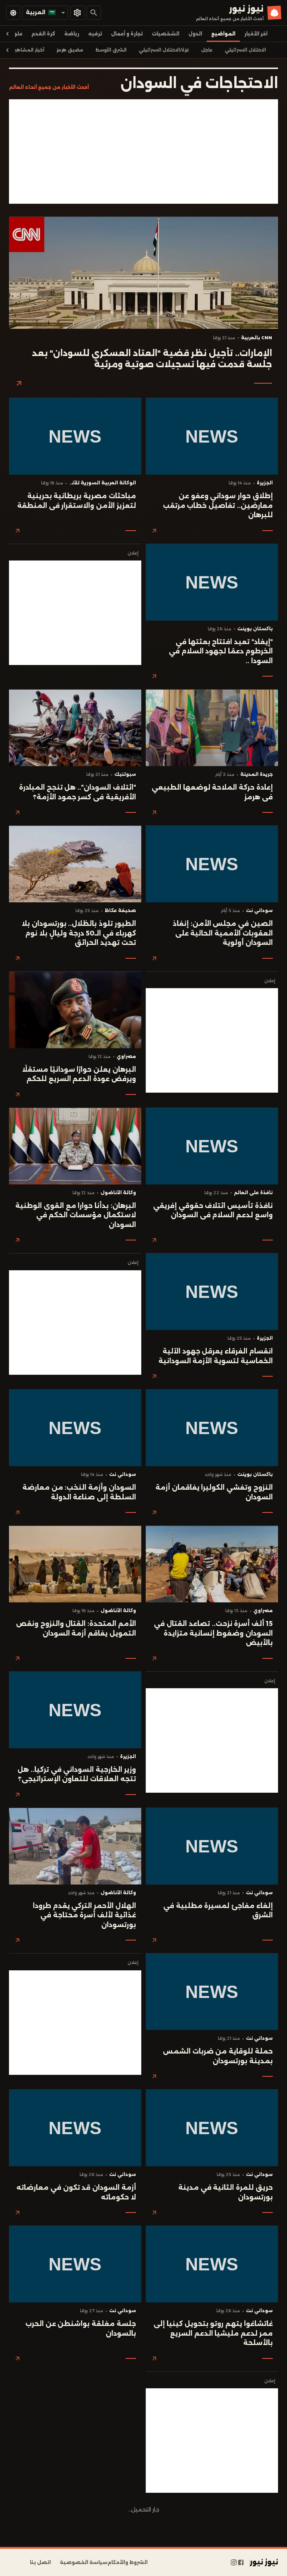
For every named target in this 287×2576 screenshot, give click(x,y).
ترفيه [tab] (95, 34)
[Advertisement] (143, 152)
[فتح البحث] (94, 13)
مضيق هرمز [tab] (70, 50)
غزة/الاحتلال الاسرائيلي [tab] (164, 50)
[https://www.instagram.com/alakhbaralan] (234, 2563)
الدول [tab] (195, 34)
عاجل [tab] (207, 50)
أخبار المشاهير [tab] (29, 50)
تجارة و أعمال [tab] (127, 34)
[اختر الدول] (77, 13)
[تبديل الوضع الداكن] (13, 13)
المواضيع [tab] (223, 34)
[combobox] (45, 13)
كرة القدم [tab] (43, 34)
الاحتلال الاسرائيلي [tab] (245, 50)
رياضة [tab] (72, 34)
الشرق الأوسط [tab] (111, 50)
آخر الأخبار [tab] (256, 34)
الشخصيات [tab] (166, 34)
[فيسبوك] (241, 2563)
